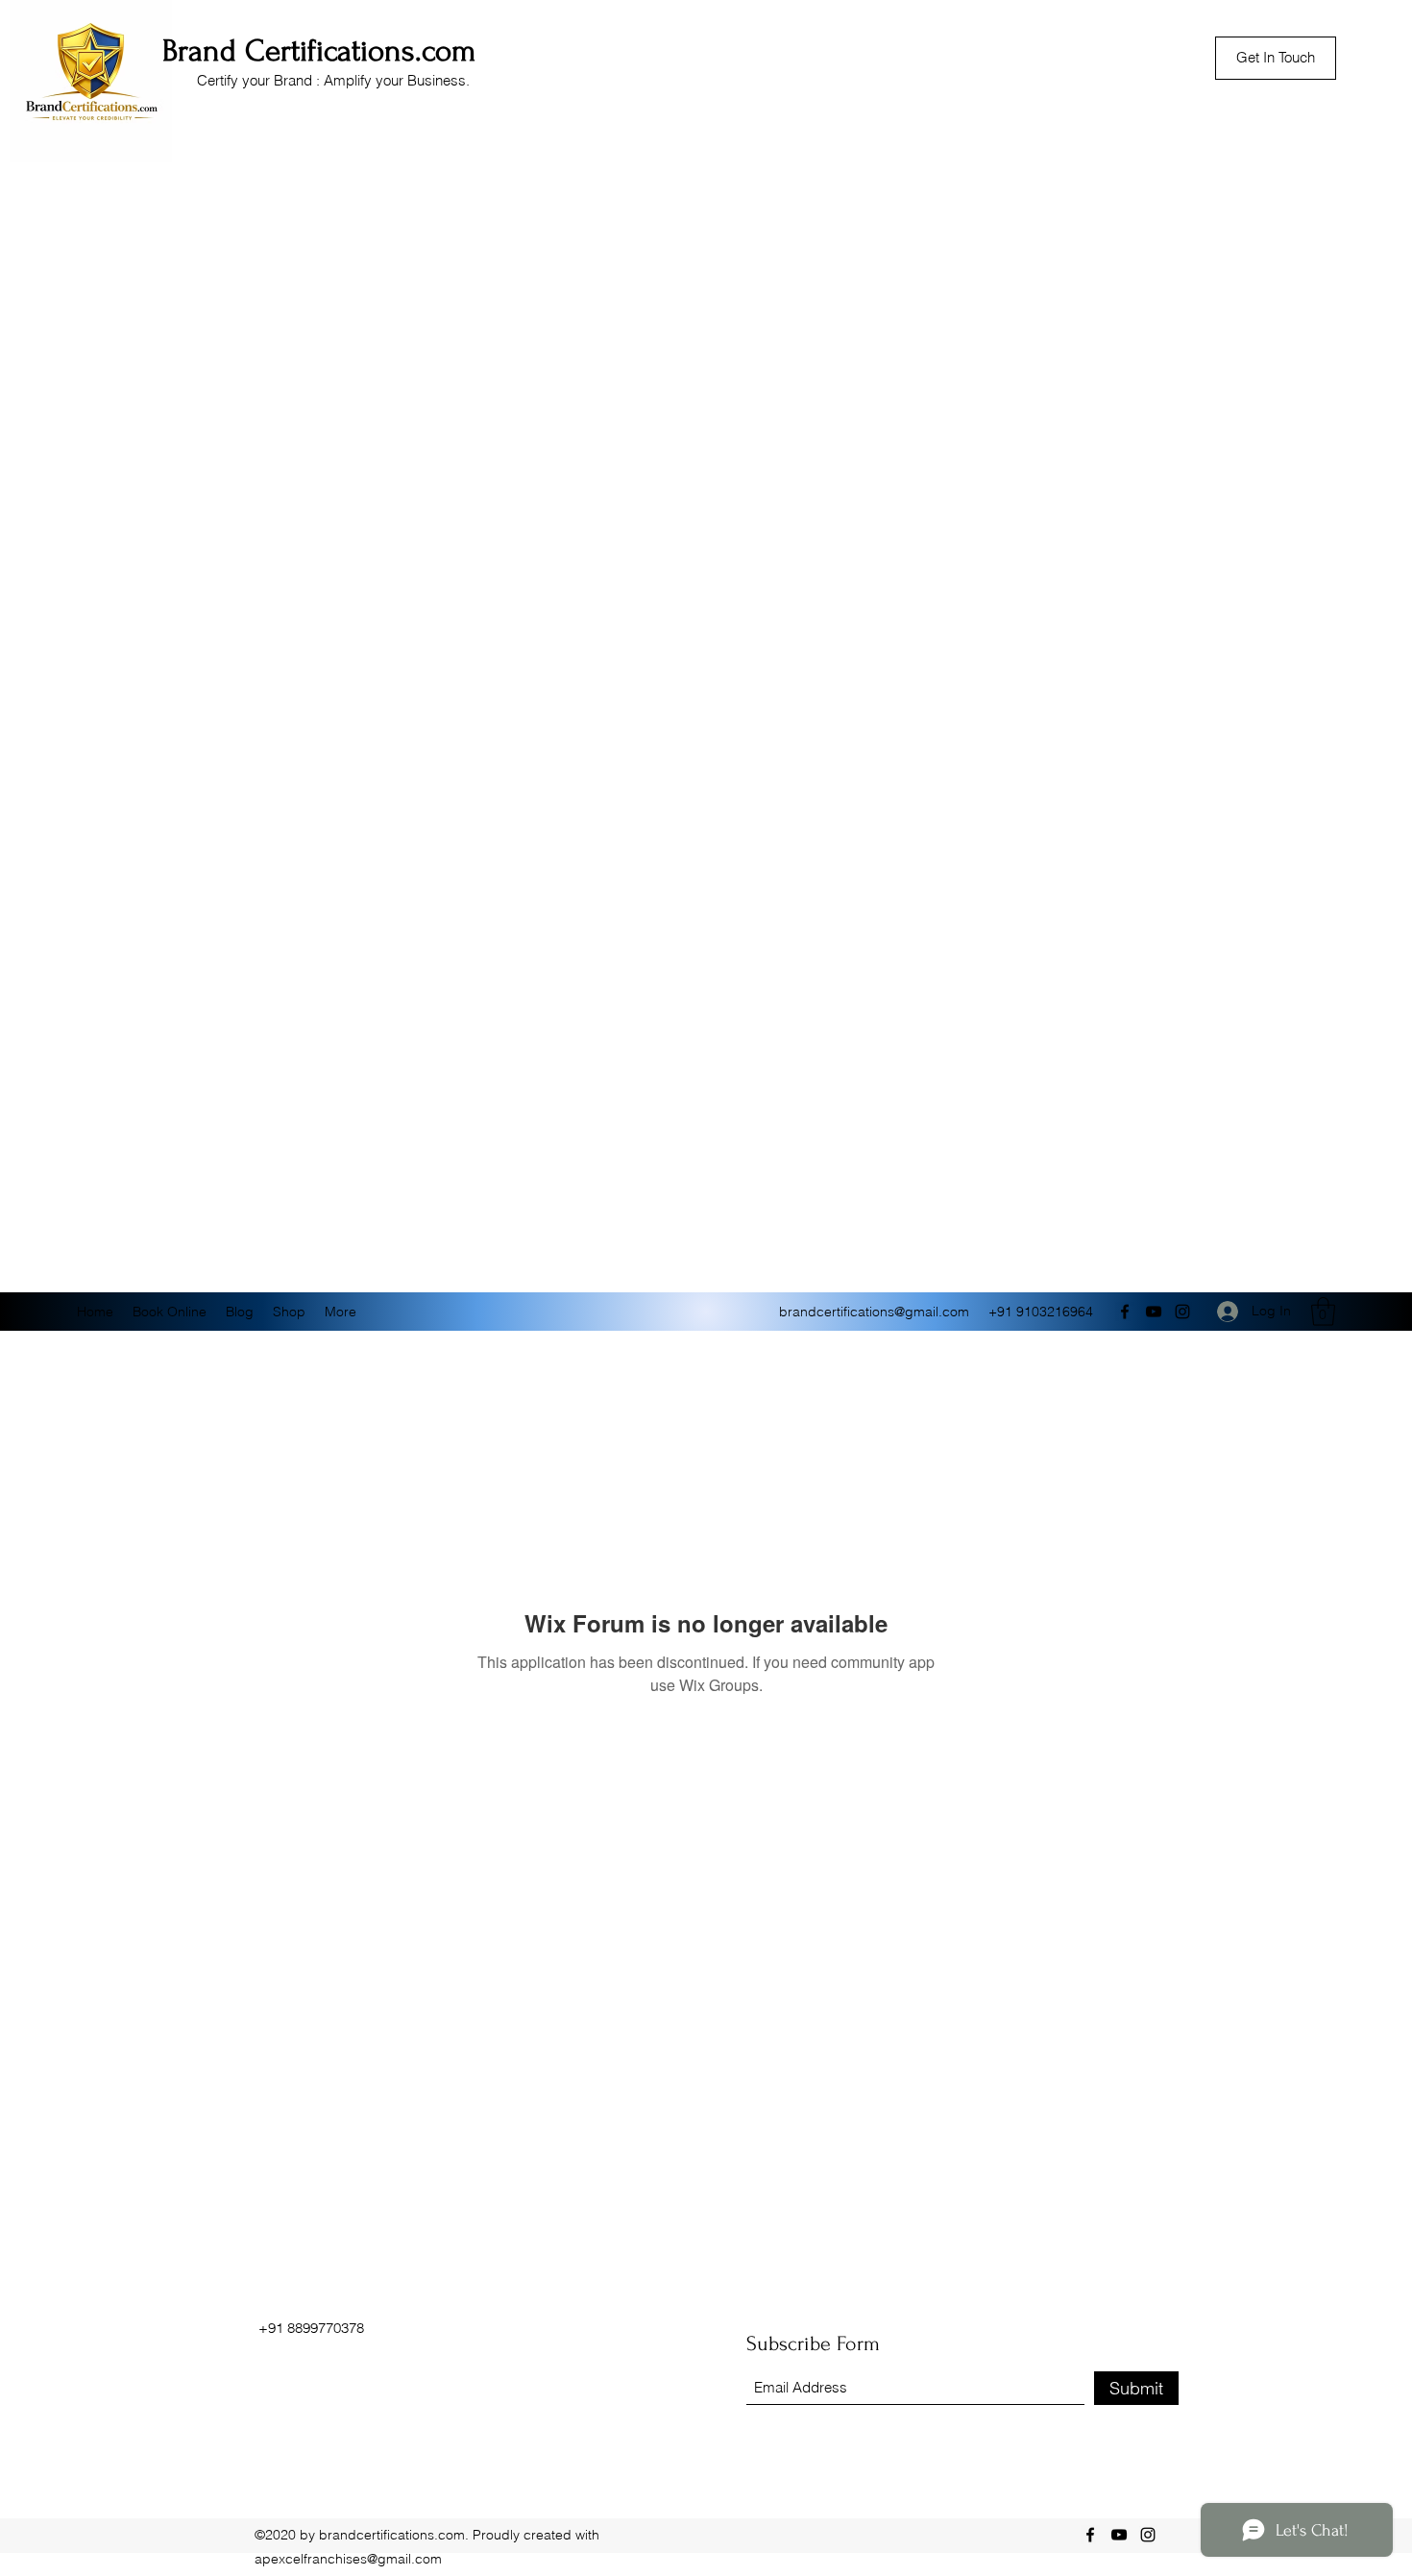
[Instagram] (1182, 1312)
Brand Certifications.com (319, 51)
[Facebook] (1125, 1312)
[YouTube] (1154, 1312)
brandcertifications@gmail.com (874, 1312)
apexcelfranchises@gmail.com (348, 2559)
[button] (1323, 1312)
